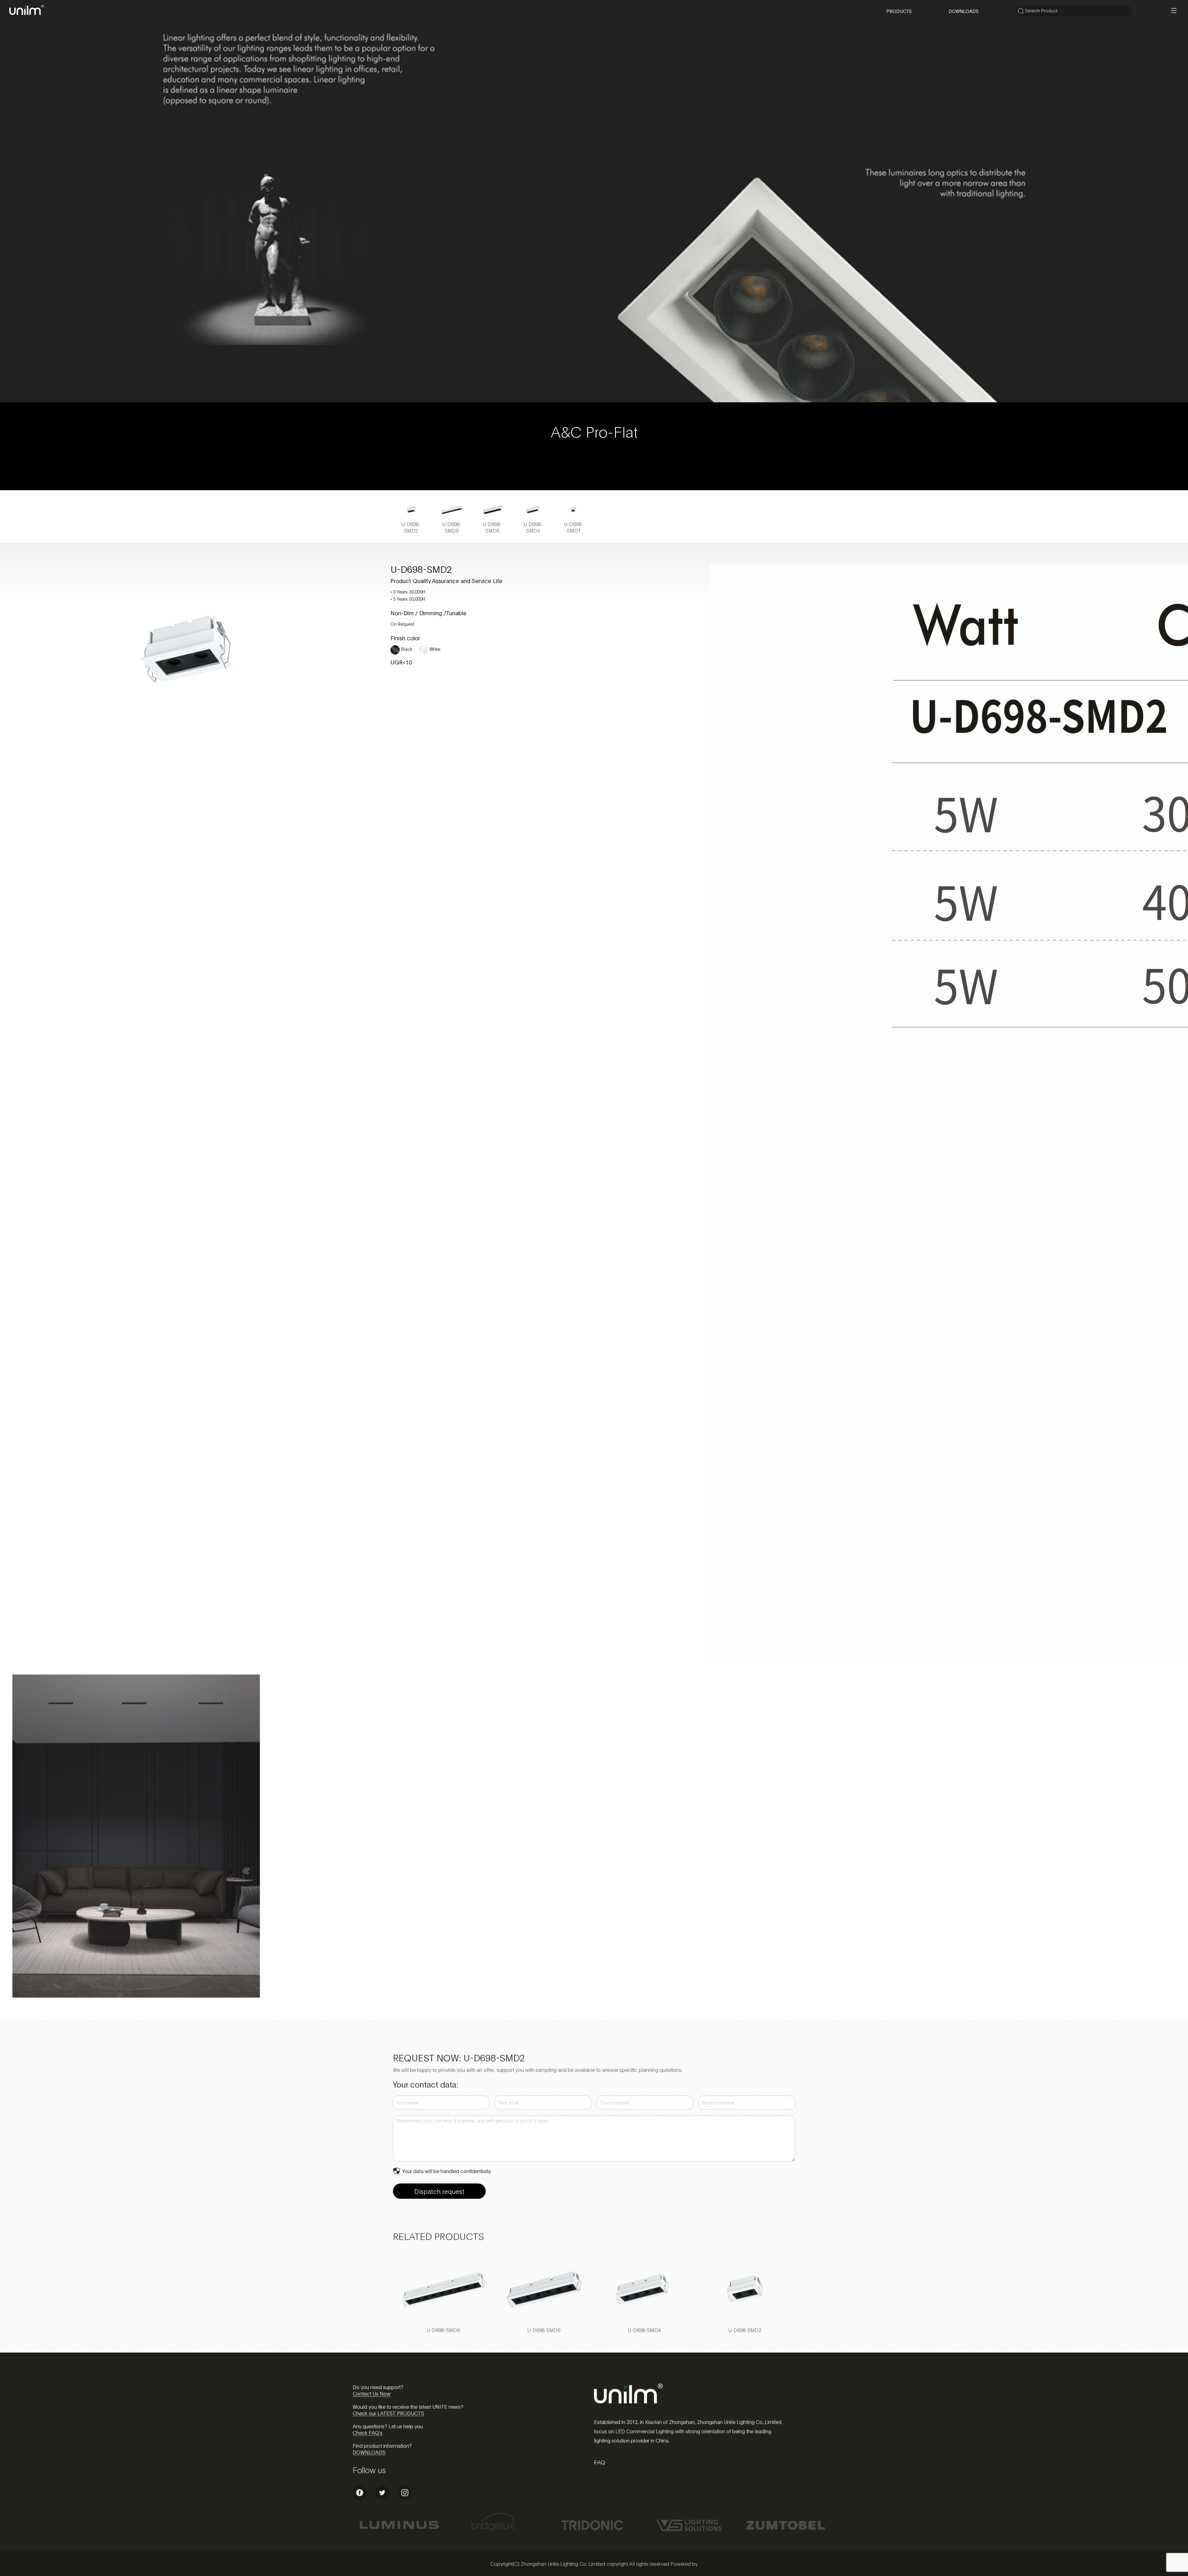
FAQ (600, 2462)
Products (899, 11)
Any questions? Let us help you (388, 2426)
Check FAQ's (368, 2432)
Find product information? (382, 2445)
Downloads (964, 11)
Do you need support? (378, 2387)
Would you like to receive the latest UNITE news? (408, 2406)
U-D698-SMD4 (644, 2330)
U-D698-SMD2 (745, 2330)
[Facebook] (360, 2498)
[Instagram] (405, 2498)
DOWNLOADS (369, 2452)
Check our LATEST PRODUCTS (388, 2413)
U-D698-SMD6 (544, 2330)
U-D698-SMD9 (443, 2330)
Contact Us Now (372, 2393)
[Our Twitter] (382, 2498)
